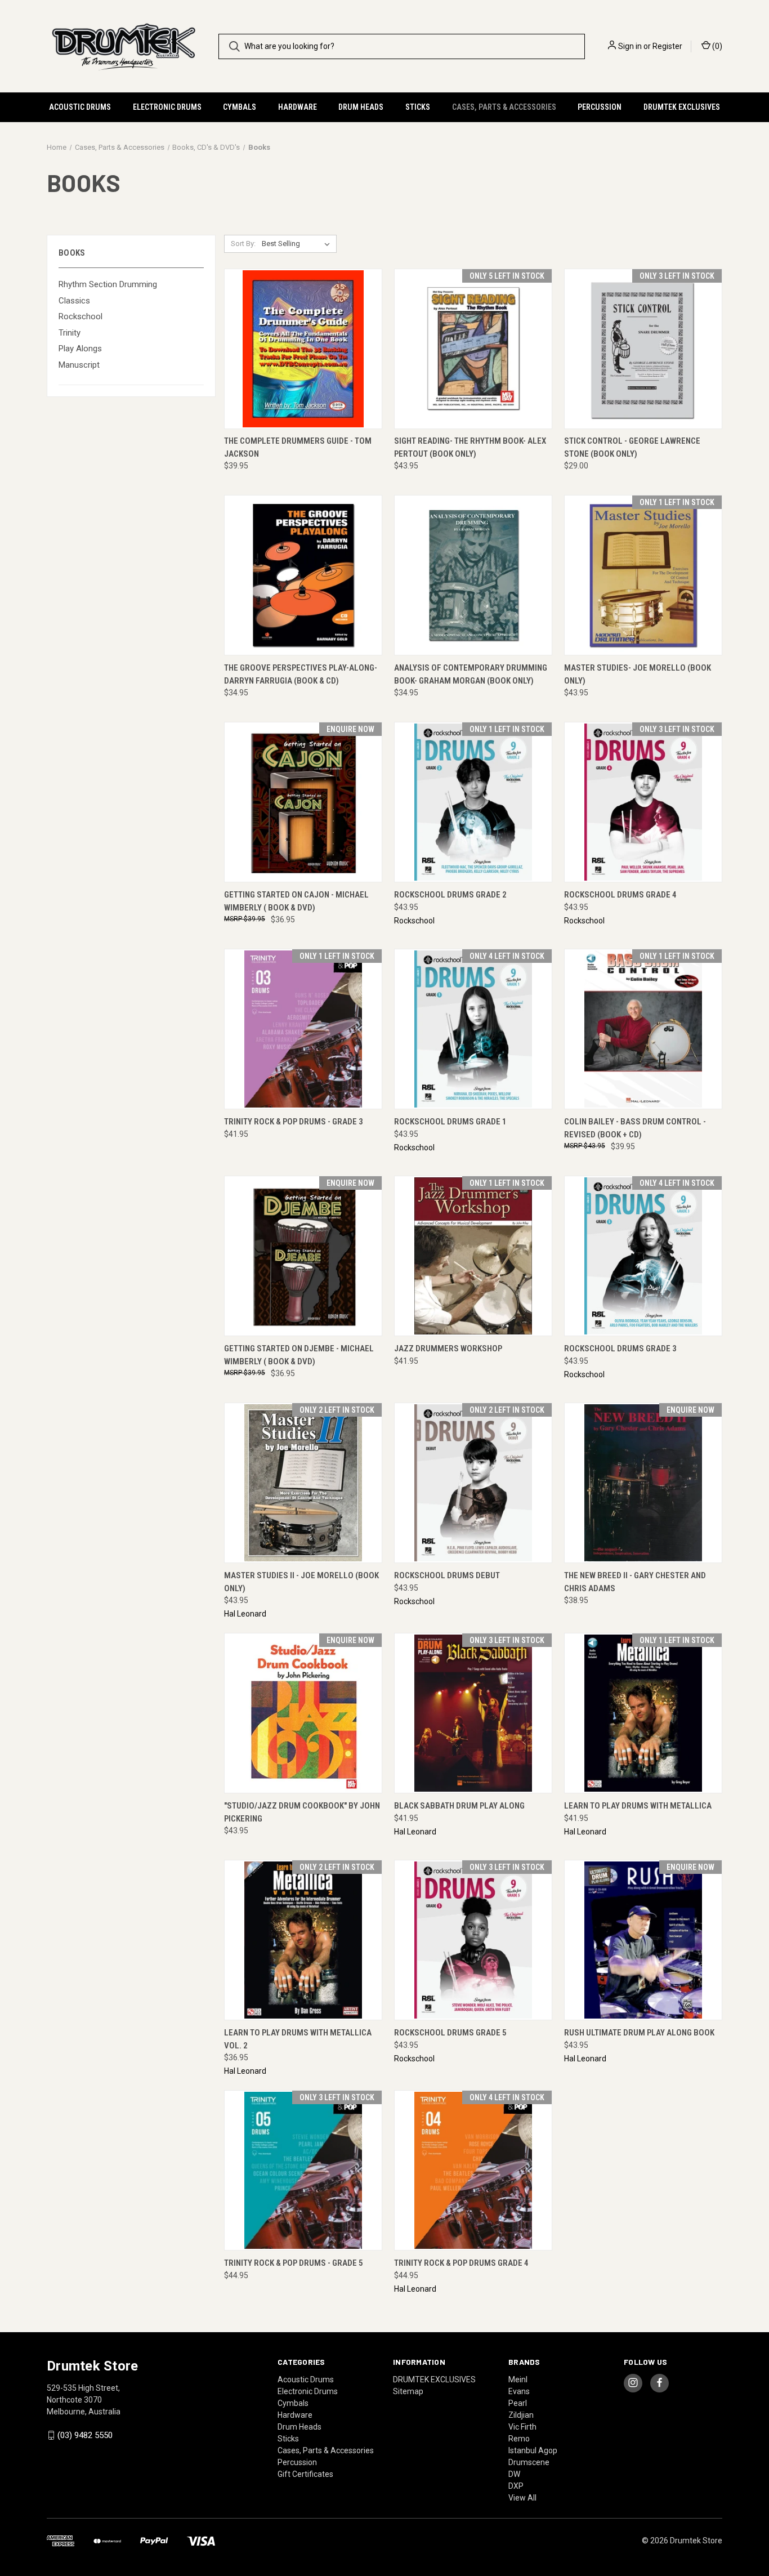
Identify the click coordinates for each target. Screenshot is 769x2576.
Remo (519, 2439)
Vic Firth (522, 2427)
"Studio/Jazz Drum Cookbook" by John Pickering (302, 1812)
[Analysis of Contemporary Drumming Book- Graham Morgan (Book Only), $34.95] (473, 575)
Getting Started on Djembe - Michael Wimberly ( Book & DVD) (299, 1355)
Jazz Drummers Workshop (448, 1349)
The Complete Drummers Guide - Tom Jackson (298, 447)
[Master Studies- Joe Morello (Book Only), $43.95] (643, 575)
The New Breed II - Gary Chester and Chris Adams (635, 1582)
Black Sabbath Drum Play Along (459, 1806)
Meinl (518, 2379)
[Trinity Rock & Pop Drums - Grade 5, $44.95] (303, 2170)
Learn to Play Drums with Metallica (638, 1806)
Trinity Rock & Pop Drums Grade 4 (461, 2263)
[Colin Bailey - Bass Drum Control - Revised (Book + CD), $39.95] (643, 1029)
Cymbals (240, 107)
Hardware (298, 107)
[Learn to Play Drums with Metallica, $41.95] (643, 1713)
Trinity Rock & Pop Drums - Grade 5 (294, 2263)
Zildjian (521, 2415)
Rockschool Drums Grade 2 (450, 895)
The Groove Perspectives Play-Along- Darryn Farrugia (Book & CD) (301, 674)
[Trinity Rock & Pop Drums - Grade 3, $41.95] (303, 1029)
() (716, 46)
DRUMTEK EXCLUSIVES (682, 107)
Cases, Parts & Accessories (504, 107)
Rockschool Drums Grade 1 (450, 1122)
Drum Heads (361, 107)
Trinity (70, 333)
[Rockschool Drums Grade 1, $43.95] (473, 1029)
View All (522, 2498)
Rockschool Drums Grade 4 (620, 895)
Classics (74, 301)
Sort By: (243, 244)
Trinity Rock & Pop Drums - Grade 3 (294, 1122)
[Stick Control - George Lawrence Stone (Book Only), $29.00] (643, 349)
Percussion (600, 107)
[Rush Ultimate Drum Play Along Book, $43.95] (643, 1940)
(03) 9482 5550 (85, 2435)
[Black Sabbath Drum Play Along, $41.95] (473, 1713)
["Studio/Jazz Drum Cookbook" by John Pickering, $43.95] (303, 1713)
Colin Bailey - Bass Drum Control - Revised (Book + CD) (635, 1128)
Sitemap (408, 2391)
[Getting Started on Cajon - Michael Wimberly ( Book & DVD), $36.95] (303, 802)
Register (667, 46)
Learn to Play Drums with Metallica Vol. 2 (298, 2039)
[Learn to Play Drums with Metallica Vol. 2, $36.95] (303, 1940)
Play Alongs (80, 349)
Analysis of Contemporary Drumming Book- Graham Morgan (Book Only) (471, 674)
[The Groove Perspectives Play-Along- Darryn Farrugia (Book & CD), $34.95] (303, 575)
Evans (519, 2391)
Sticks (418, 107)
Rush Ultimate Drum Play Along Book (639, 2033)
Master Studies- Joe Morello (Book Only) (638, 674)
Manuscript (79, 365)
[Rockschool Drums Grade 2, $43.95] (473, 802)
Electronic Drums (167, 107)
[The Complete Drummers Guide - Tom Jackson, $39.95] (303, 349)
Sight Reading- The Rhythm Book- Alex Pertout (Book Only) (470, 447)
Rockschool (81, 316)
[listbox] (298, 244)
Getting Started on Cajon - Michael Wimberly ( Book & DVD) (296, 901)
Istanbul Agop (533, 2450)
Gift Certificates (305, 2474)
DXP (516, 2486)
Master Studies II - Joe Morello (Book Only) (301, 1582)
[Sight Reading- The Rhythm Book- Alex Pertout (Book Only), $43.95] (473, 349)
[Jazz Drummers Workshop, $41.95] (473, 1256)
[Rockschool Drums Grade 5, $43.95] (473, 1940)
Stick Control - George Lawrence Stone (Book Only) (632, 447)
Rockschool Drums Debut (447, 1575)
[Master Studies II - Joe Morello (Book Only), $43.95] (303, 1483)
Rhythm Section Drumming (108, 284)
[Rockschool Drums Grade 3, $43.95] (643, 1256)
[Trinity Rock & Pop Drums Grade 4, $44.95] (473, 2170)
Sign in (630, 46)
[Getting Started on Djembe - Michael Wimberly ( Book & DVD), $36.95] (303, 1256)
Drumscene (529, 2462)
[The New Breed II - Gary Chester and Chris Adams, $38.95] (643, 1483)
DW (514, 2474)
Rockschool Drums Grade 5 (450, 2033)
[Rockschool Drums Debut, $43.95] (473, 1483)
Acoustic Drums (80, 107)
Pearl (518, 2403)
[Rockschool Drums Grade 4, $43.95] (643, 802)
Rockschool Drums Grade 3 (620, 1349)
